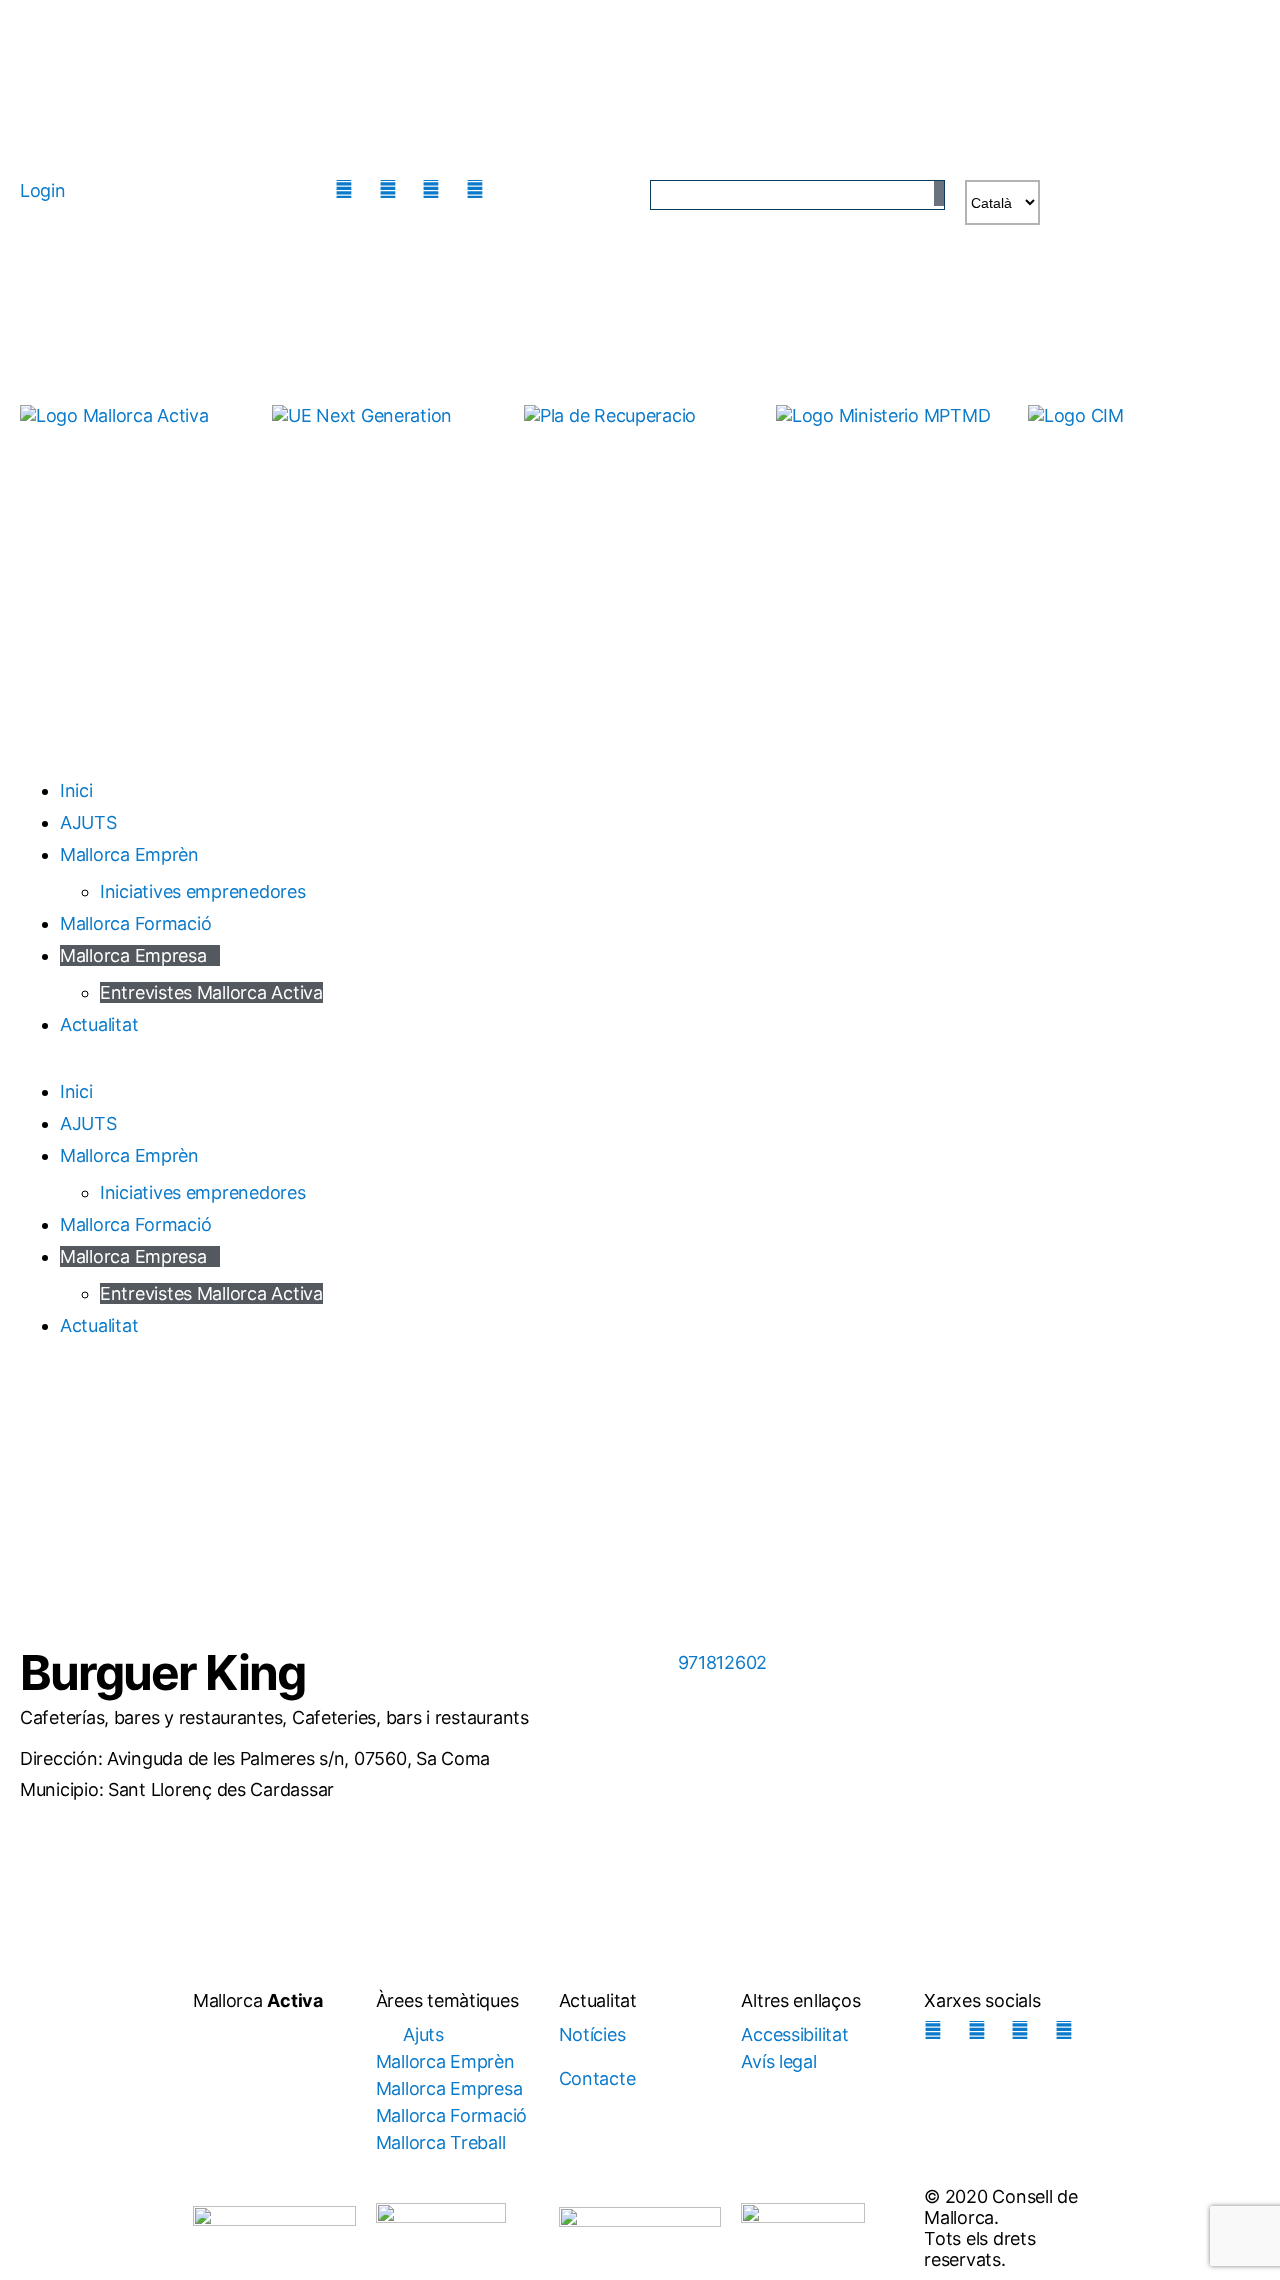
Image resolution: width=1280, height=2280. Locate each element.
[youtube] (480, 189)
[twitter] (436, 189)
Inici (76, 790)
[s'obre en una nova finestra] (388, 435)
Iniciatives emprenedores (203, 891)
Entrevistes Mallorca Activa (211, 992)
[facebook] (393, 189)
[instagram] (349, 189)
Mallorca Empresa (133, 955)
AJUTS (88, 822)
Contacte (597, 2078)
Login (43, 190)
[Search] (939, 193)
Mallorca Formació (135, 923)
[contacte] (523, 189)
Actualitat (99, 1024)
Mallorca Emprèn (129, 854)
